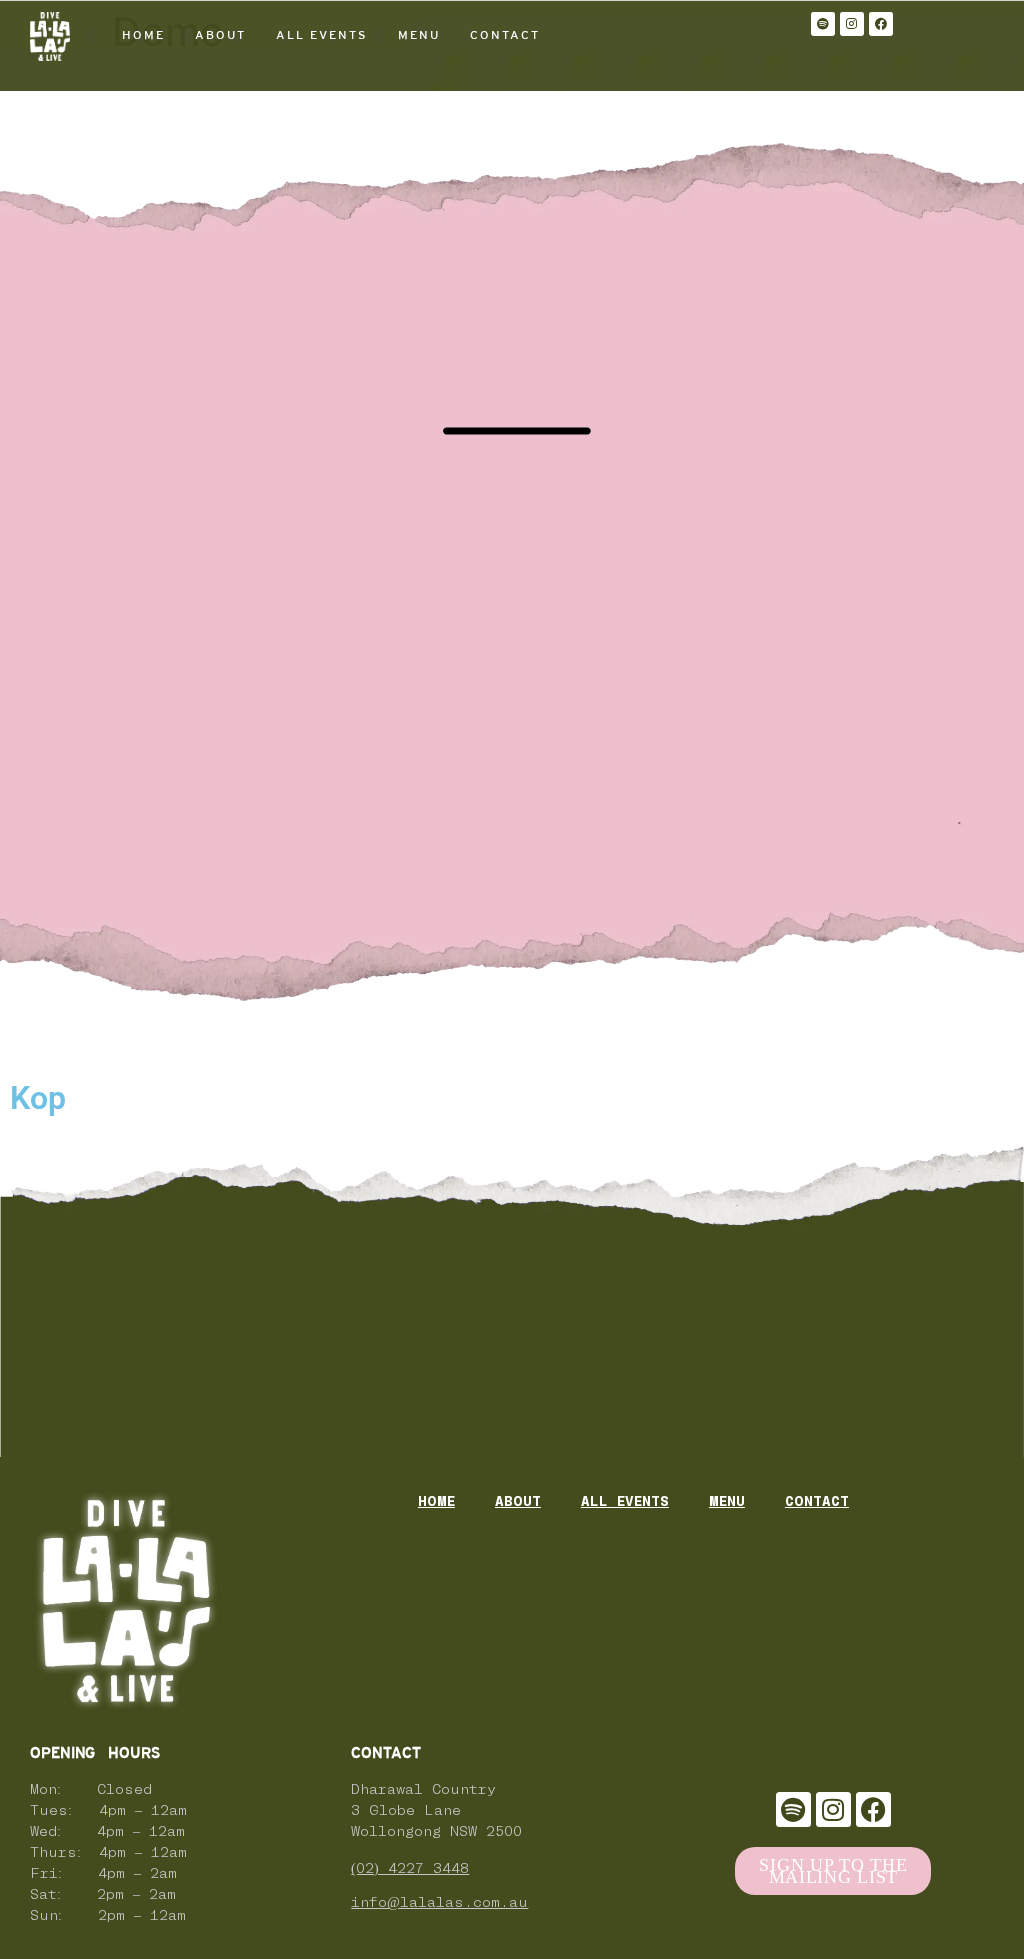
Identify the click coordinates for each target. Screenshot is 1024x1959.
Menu (419, 35)
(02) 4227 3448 (410, 1869)
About (220, 35)
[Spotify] (823, 24)
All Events (322, 35)
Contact (505, 35)
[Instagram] (852, 24)
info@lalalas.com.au (439, 1903)
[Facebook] (881, 24)
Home (143, 35)
